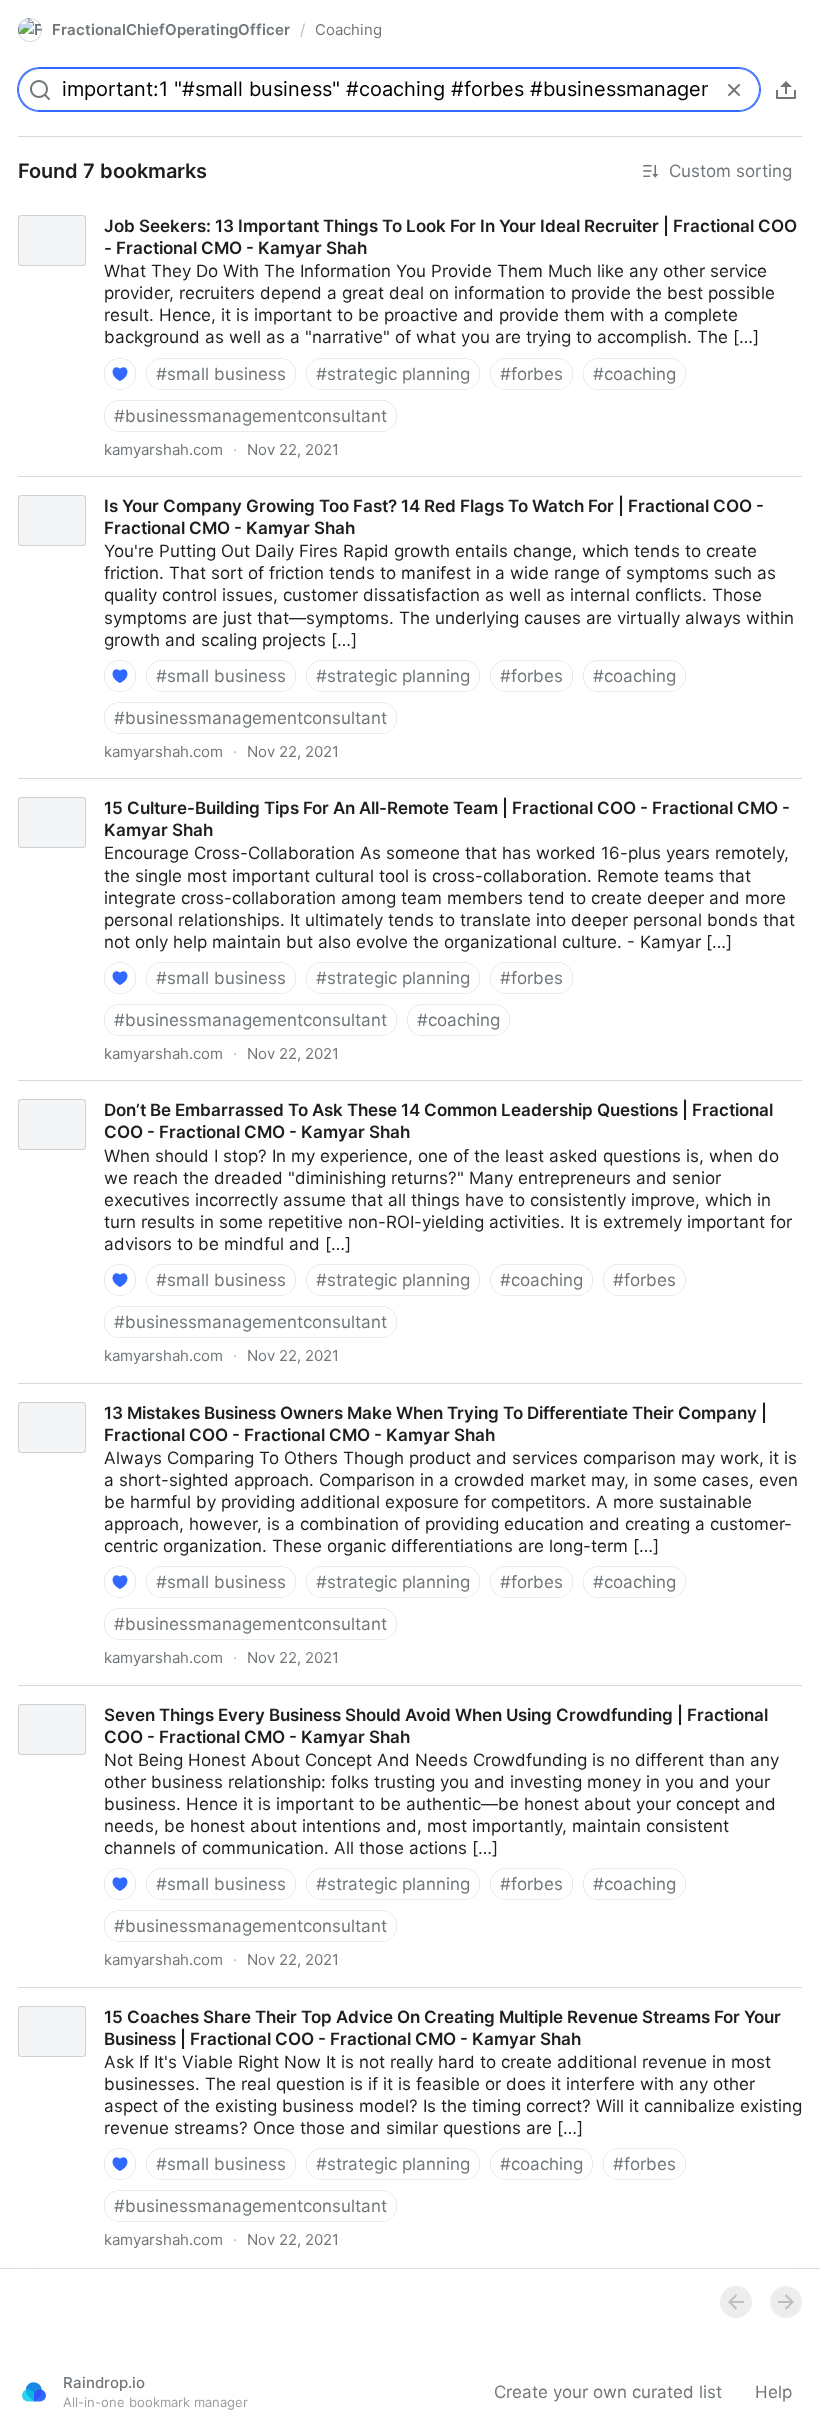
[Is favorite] (120, 374)
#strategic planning (393, 374)
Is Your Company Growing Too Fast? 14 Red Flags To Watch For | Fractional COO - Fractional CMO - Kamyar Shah (401, 499)
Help (773, 2392)
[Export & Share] (786, 90)
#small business (221, 374)
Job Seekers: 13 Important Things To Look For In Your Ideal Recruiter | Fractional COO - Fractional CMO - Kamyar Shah (393, 219)
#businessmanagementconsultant (250, 416)
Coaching (348, 29)
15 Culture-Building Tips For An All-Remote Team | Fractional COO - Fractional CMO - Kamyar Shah (399, 790)
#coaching (634, 374)
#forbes (531, 374)
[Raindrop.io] (34, 2392)
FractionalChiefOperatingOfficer (171, 29)
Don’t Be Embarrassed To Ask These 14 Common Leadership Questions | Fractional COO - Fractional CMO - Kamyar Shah (405, 1103)
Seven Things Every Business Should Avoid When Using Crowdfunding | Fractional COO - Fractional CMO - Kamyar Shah (401, 1708)
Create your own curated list (608, 2392)
